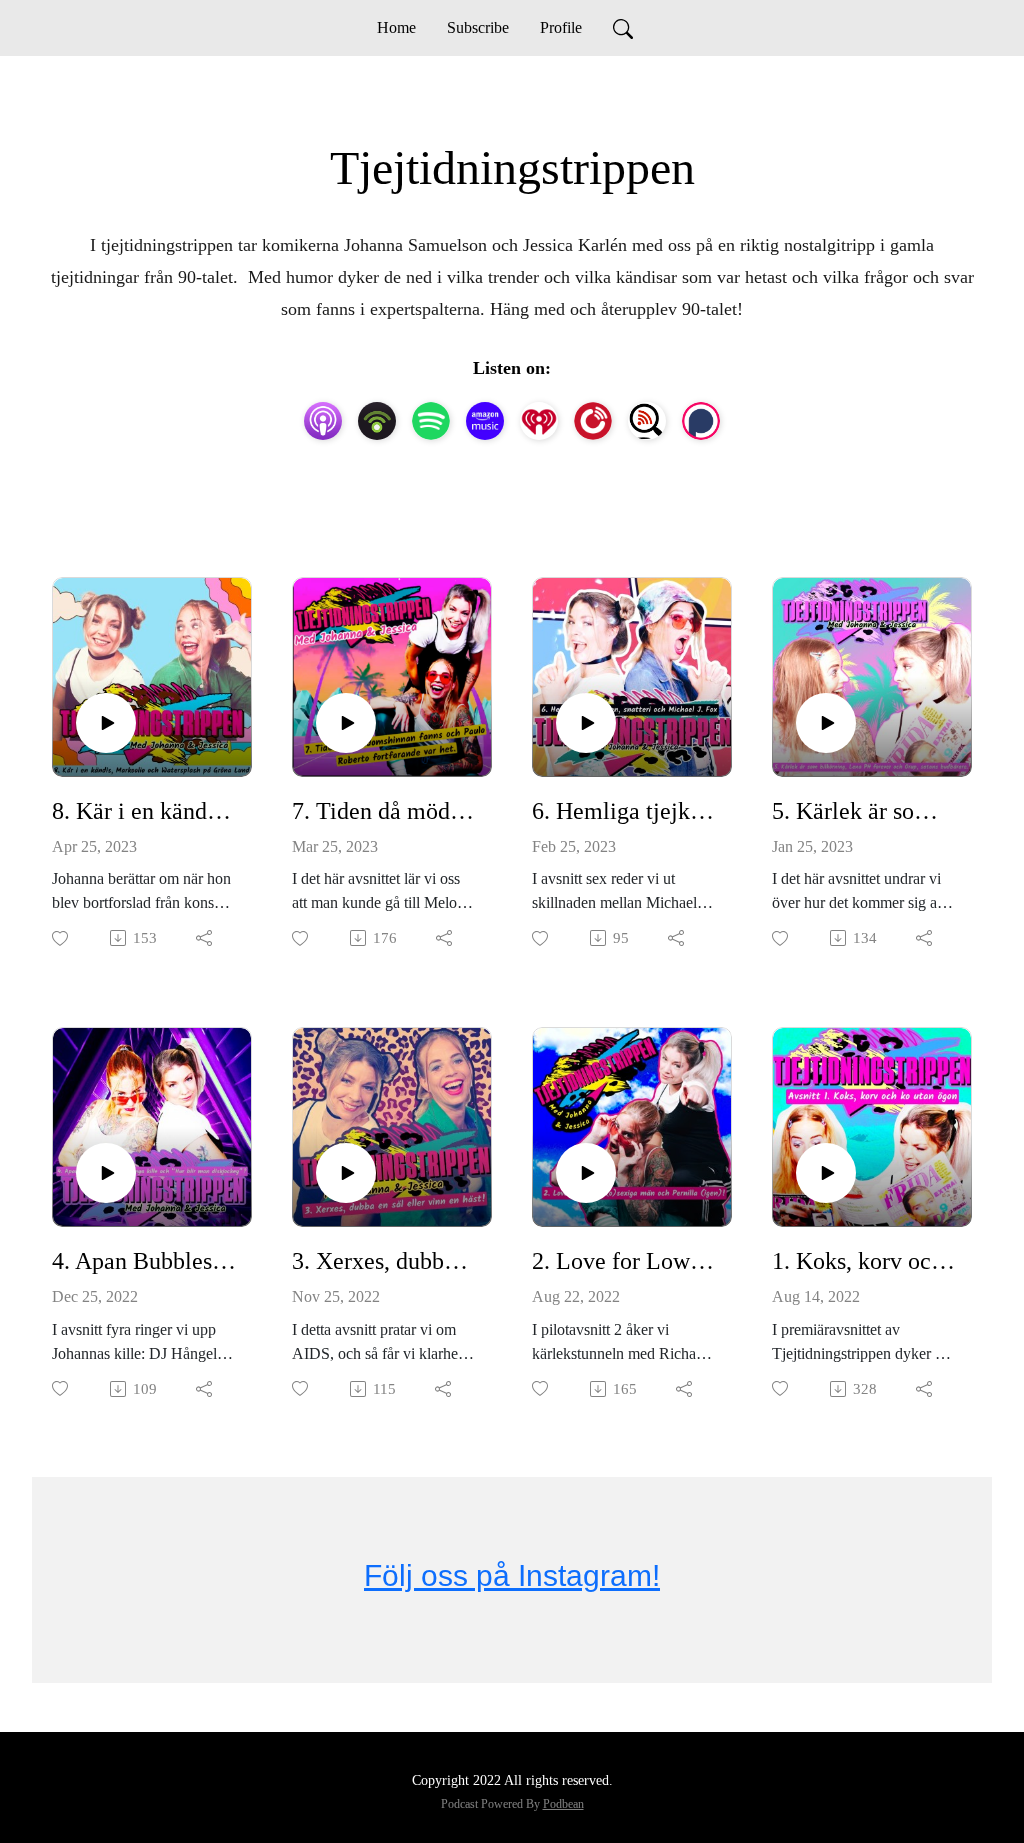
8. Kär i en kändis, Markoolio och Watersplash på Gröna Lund (144, 811)
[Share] (205, 938)
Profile (561, 27)
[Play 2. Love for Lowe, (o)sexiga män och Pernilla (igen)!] (586, 1173)
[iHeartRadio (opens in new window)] (539, 421)
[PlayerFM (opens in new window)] (593, 421)
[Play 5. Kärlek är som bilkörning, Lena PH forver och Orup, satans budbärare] (826, 723)
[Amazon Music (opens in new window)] (485, 421)
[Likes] (61, 938)
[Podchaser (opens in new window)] (701, 421)
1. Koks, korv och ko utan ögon (864, 1261)
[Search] (623, 28)
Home (396, 27)
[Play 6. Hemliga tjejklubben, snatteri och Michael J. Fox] (586, 723)
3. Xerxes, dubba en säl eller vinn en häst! (384, 1261)
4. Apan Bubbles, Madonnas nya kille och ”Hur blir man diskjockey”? (144, 1261)
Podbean (563, 1804)
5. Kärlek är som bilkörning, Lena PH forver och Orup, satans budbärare (864, 811)
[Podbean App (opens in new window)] (377, 421)
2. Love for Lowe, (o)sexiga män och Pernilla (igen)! (624, 1261)
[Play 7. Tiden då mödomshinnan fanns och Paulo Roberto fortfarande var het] (346, 723)
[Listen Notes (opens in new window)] (647, 421)
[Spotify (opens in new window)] (431, 421)
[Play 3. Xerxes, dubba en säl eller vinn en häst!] (346, 1173)
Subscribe (478, 27)
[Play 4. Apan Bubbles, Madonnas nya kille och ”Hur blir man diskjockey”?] (106, 1173)
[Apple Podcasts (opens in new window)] (323, 421)
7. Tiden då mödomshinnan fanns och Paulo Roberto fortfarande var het (384, 811)
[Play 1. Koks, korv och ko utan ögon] (826, 1173)
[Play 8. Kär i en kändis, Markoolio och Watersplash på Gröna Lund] (106, 723)
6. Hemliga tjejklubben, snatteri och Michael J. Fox (624, 811)
